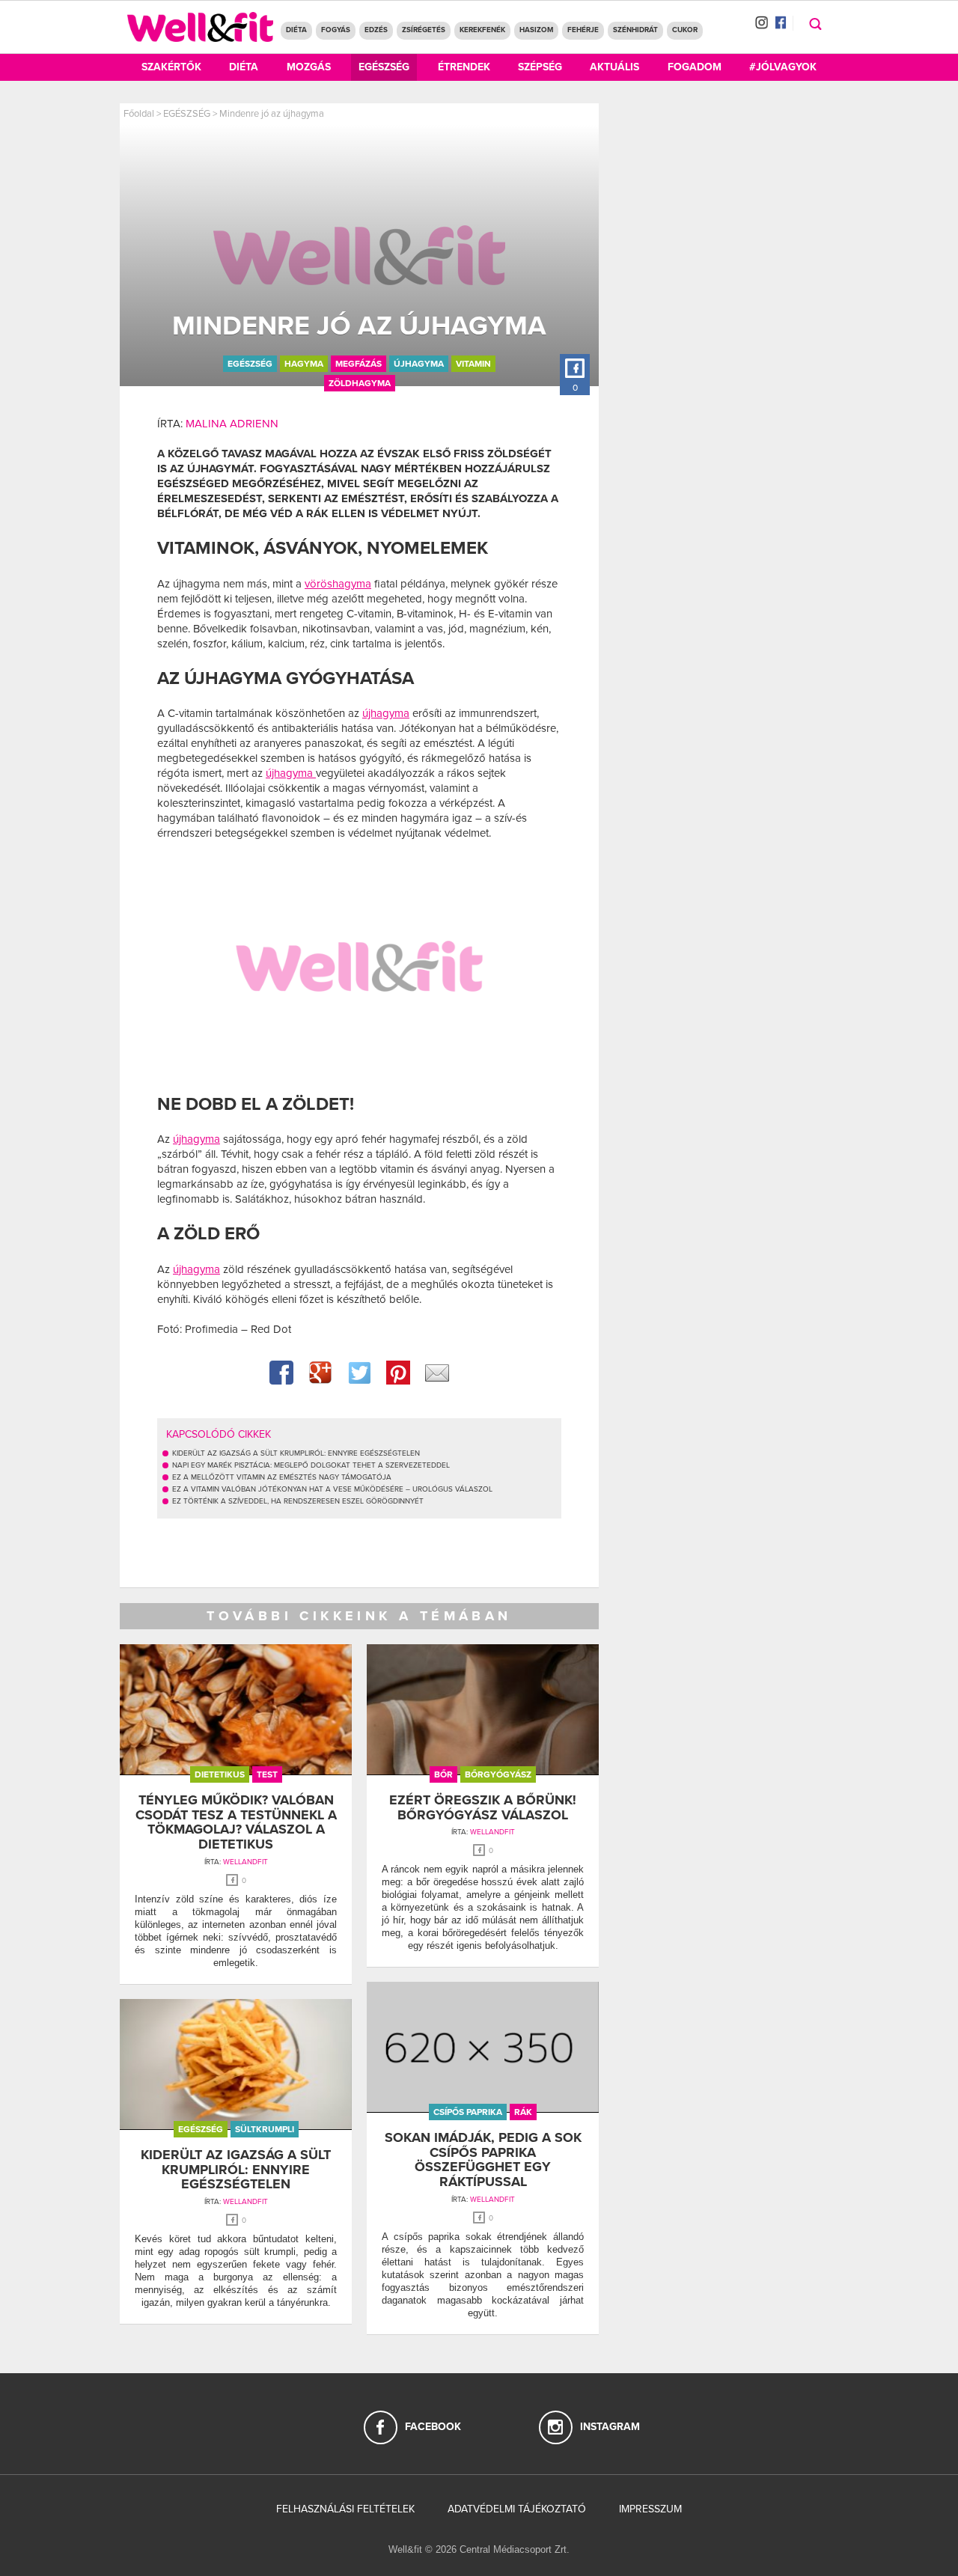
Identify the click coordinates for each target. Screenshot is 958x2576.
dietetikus (220, 1774)
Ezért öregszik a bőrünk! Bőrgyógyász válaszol (483, 1807)
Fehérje (583, 30)
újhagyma (419, 364)
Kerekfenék (482, 30)
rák (523, 2112)
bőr (443, 1774)
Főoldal (139, 114)
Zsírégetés (424, 30)
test (267, 1774)
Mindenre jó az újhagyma (272, 114)
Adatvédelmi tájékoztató (517, 2509)
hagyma (304, 364)
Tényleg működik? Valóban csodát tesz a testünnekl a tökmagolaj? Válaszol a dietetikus (236, 1822)
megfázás (359, 364)
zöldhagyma (360, 383)
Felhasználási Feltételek (345, 2509)
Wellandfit (245, 1862)
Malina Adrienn (232, 424)
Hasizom (536, 30)
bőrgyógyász (498, 1774)
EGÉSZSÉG (187, 114)
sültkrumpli (265, 2129)
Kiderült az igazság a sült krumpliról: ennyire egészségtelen (236, 2170)
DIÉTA (296, 30)
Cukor (685, 30)
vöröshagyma (338, 584)
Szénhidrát (635, 30)
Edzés (376, 30)
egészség (250, 364)
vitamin (473, 364)
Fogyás (336, 30)
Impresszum (650, 2509)
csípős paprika (468, 2112)
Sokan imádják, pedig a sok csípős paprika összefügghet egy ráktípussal (483, 2160)
